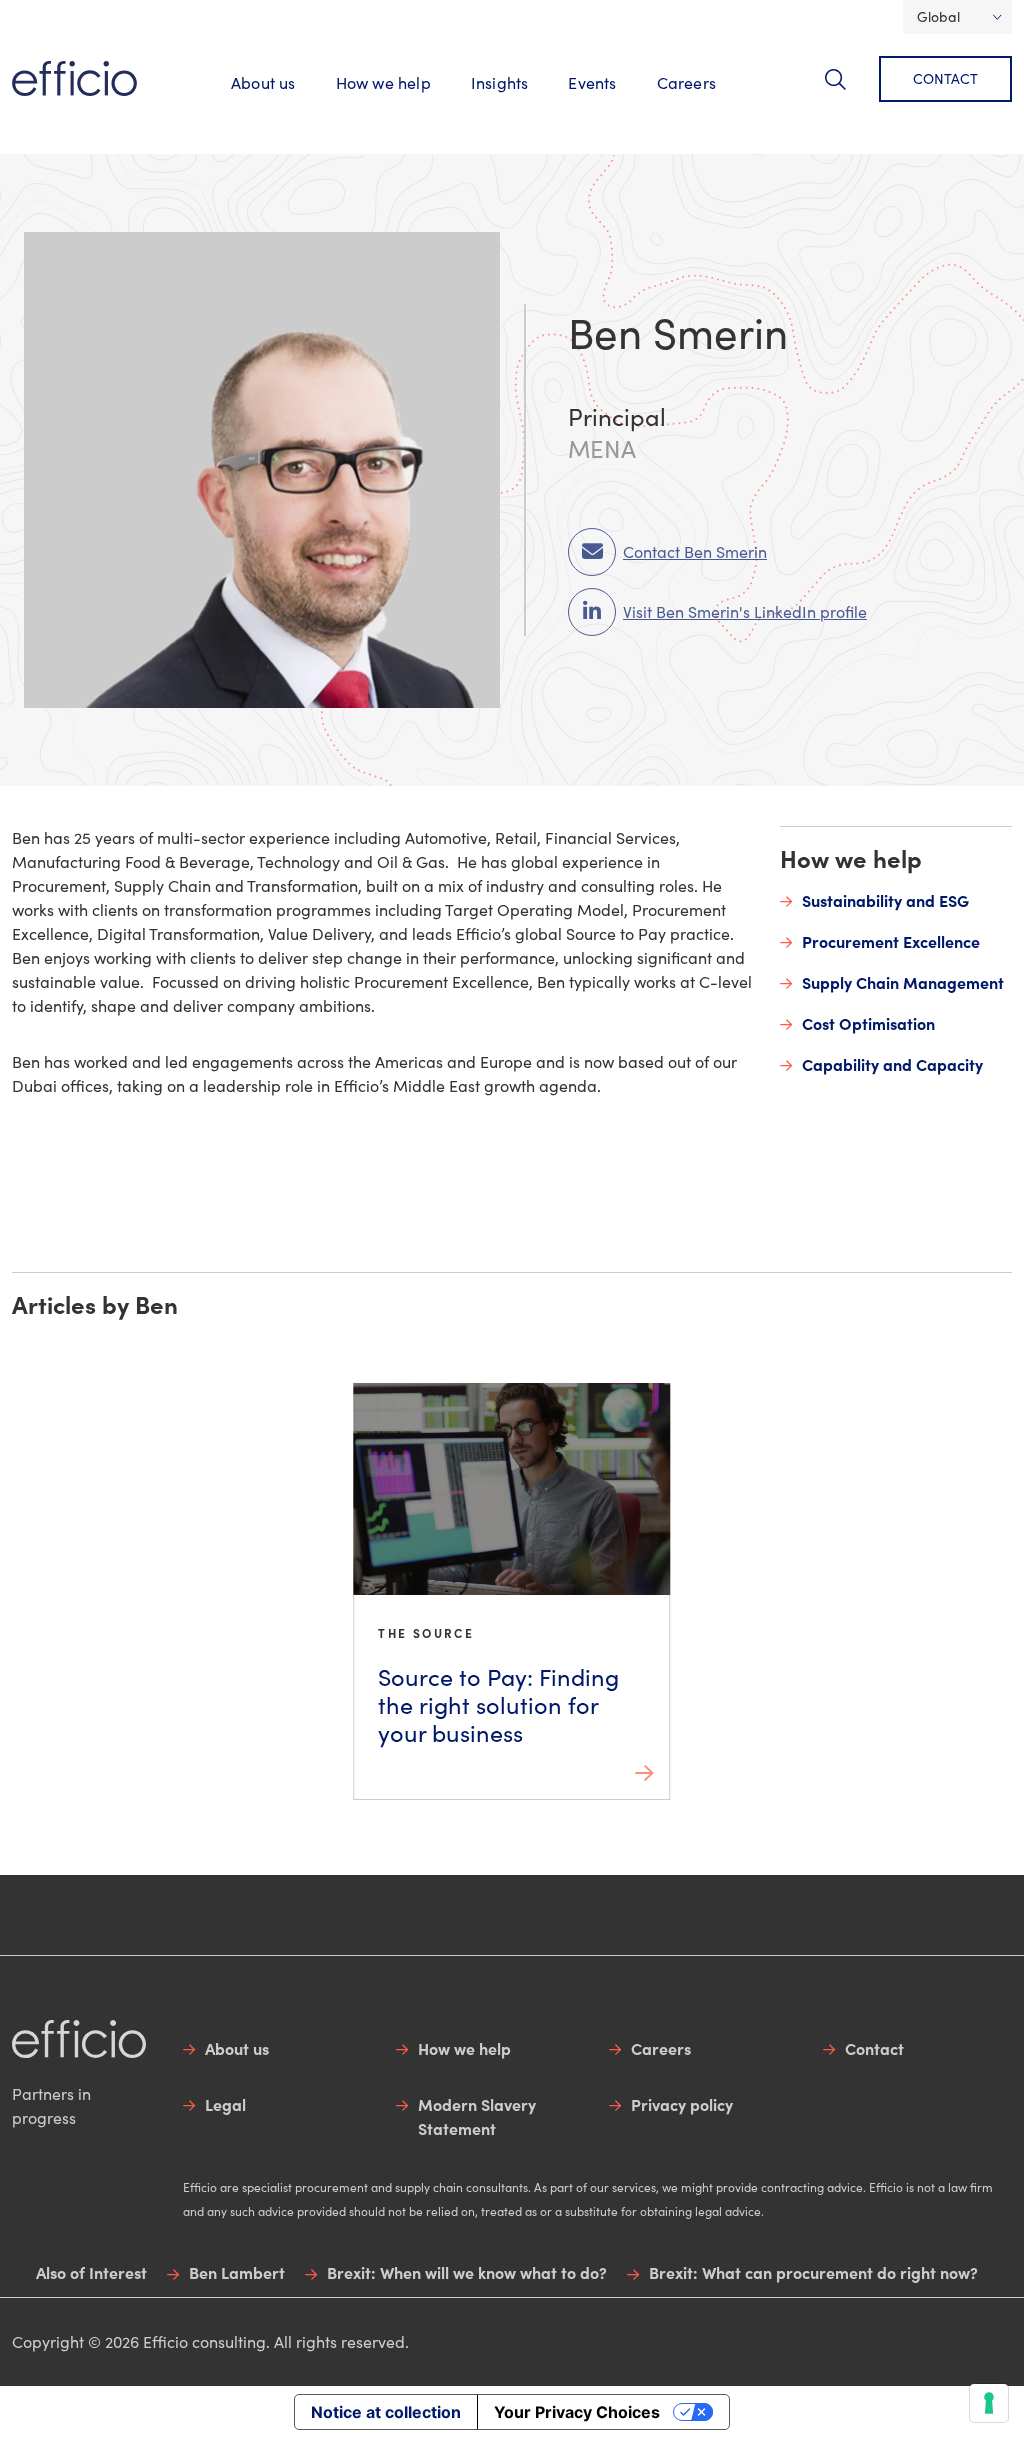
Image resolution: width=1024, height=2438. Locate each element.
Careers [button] (686, 82)
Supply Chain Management (903, 982)
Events (592, 82)
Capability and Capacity (892, 1064)
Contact (945, 78)
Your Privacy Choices (577, 2412)
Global (938, 16)
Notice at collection (386, 2412)
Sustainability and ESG (885, 900)
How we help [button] (383, 82)
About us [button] (263, 82)
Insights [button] (500, 82)
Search (847, 90)
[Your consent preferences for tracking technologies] (989, 2403)
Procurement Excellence (891, 941)
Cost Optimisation (868, 1023)
